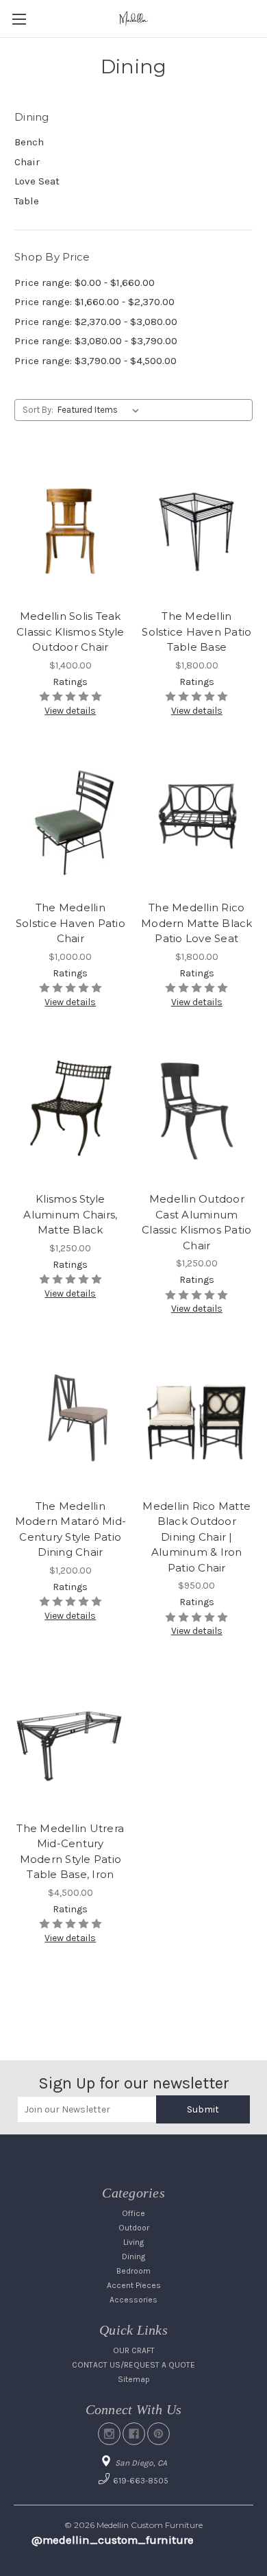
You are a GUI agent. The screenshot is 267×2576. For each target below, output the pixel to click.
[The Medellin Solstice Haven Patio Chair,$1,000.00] (71, 820)
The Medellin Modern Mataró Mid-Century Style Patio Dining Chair (71, 1529)
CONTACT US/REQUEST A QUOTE (133, 2365)
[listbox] (101, 410)
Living (133, 2242)
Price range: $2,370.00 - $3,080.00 (96, 322)
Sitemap (134, 2379)
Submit (203, 2109)
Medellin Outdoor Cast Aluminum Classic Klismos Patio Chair (196, 1222)
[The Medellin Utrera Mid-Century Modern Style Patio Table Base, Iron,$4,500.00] (71, 1740)
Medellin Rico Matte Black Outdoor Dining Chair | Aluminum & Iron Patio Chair (196, 1537)
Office (133, 2213)
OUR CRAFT (134, 2350)
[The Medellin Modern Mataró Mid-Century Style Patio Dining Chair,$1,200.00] (71, 1418)
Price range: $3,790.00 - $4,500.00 (96, 361)
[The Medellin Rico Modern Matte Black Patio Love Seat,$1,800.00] (197, 820)
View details (70, 711)
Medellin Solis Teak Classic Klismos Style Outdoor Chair (70, 631)
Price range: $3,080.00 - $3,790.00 (96, 341)
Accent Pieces (134, 2285)
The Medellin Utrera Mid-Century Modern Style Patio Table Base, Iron (70, 1852)
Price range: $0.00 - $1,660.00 (85, 282)
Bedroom (133, 2271)
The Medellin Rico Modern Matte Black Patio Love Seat (197, 923)
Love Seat (37, 181)
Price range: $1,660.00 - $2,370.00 (94, 302)
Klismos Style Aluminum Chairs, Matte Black (70, 1214)
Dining (133, 2256)
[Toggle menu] (19, 19)
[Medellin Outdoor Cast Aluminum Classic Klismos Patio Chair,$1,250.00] (197, 1111)
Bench (29, 142)
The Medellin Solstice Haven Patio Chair (71, 923)
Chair (27, 162)
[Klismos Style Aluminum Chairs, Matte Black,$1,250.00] (71, 1111)
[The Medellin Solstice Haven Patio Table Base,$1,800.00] (197, 528)
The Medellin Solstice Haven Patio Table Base (196, 631)
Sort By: (38, 410)
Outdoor (134, 2228)
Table (27, 201)
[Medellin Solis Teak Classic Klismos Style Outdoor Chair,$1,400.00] (71, 528)
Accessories (133, 2300)
